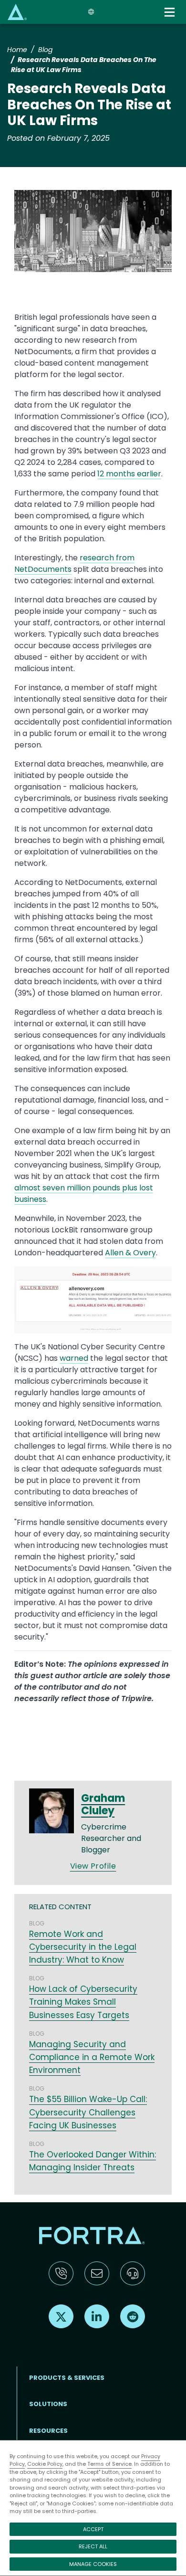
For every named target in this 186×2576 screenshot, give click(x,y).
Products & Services (67, 2378)
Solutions (48, 2404)
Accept (93, 2529)
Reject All (93, 2546)
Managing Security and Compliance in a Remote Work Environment (92, 2057)
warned (74, 1358)
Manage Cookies (93, 2564)
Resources (48, 2431)
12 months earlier (129, 474)
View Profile (93, 1866)
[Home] (17, 12)
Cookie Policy (45, 2464)
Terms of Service (109, 2464)
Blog (45, 50)
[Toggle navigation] (170, 12)
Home (17, 50)
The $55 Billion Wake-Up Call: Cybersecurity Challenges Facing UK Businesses (88, 2112)
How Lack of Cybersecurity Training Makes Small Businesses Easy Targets (83, 2002)
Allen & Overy (130, 1253)
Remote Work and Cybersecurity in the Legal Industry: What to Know (83, 1947)
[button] (93, 234)
